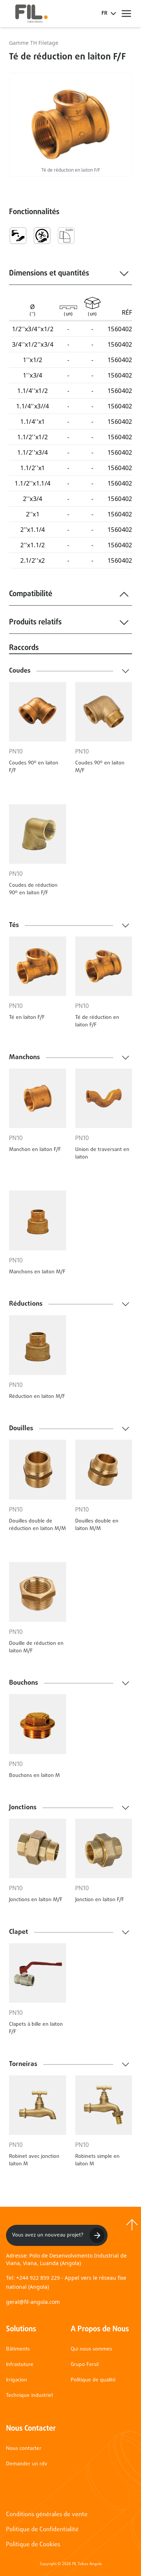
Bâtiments (18, 2349)
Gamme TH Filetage (34, 43)
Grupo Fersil (85, 2365)
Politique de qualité (93, 2380)
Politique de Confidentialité (42, 2530)
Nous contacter (24, 2449)
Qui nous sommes (91, 2349)
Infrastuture (20, 2365)
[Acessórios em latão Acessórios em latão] (66, 236)
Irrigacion (17, 2380)
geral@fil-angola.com (33, 2302)
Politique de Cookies (33, 2545)
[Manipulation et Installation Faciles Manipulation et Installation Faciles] (42, 236)
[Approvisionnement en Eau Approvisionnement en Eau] (18, 236)
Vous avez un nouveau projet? (48, 2235)
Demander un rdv (27, 2464)
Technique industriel (29, 2396)
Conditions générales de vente (47, 2515)
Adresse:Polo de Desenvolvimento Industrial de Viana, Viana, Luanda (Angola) (66, 2259)
